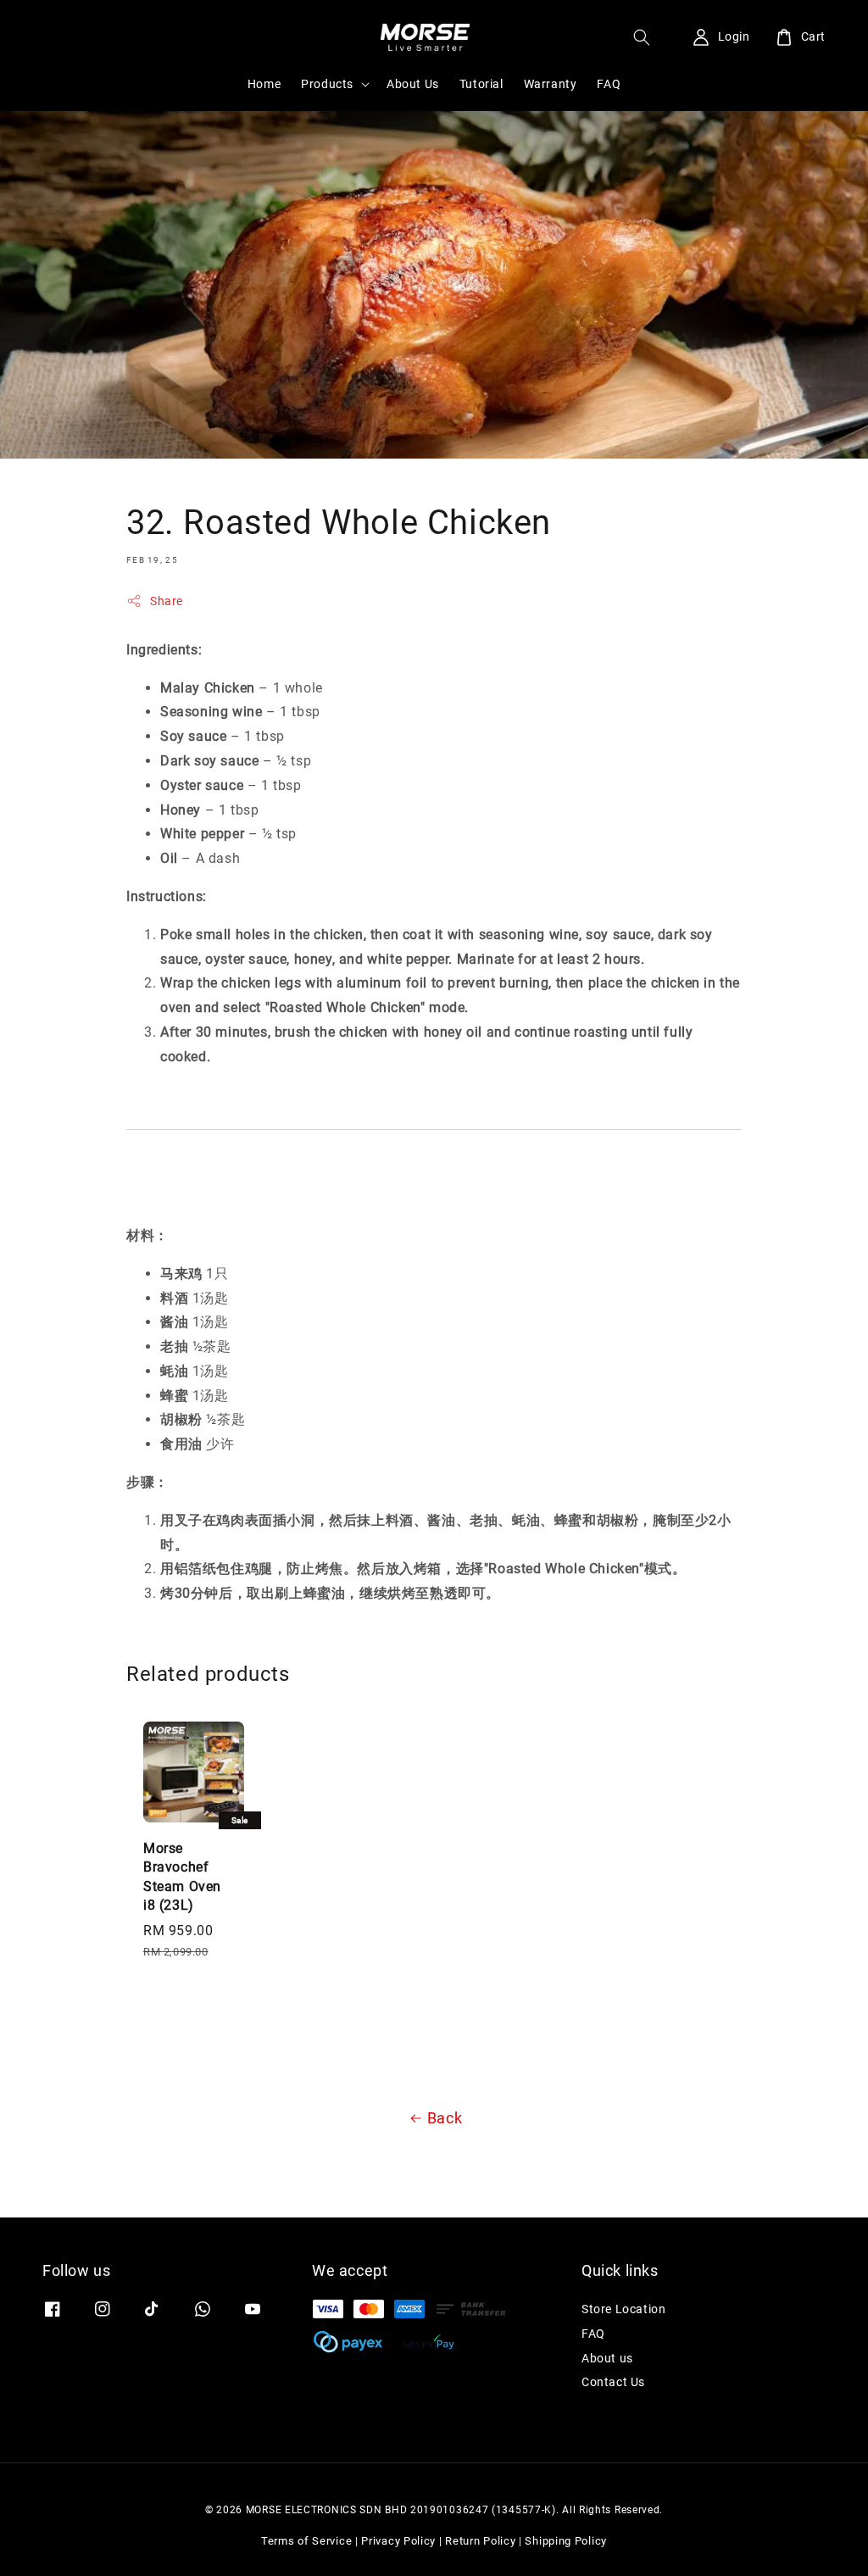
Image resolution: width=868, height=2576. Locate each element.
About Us (413, 84)
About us (607, 2358)
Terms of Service (306, 2541)
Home (264, 84)
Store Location (623, 2309)
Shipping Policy (566, 2541)
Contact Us (613, 2382)
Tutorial (481, 84)
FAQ (609, 84)
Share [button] (167, 601)
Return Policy (480, 2541)
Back (445, 2118)
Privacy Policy (398, 2541)
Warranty (551, 84)
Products (327, 84)
